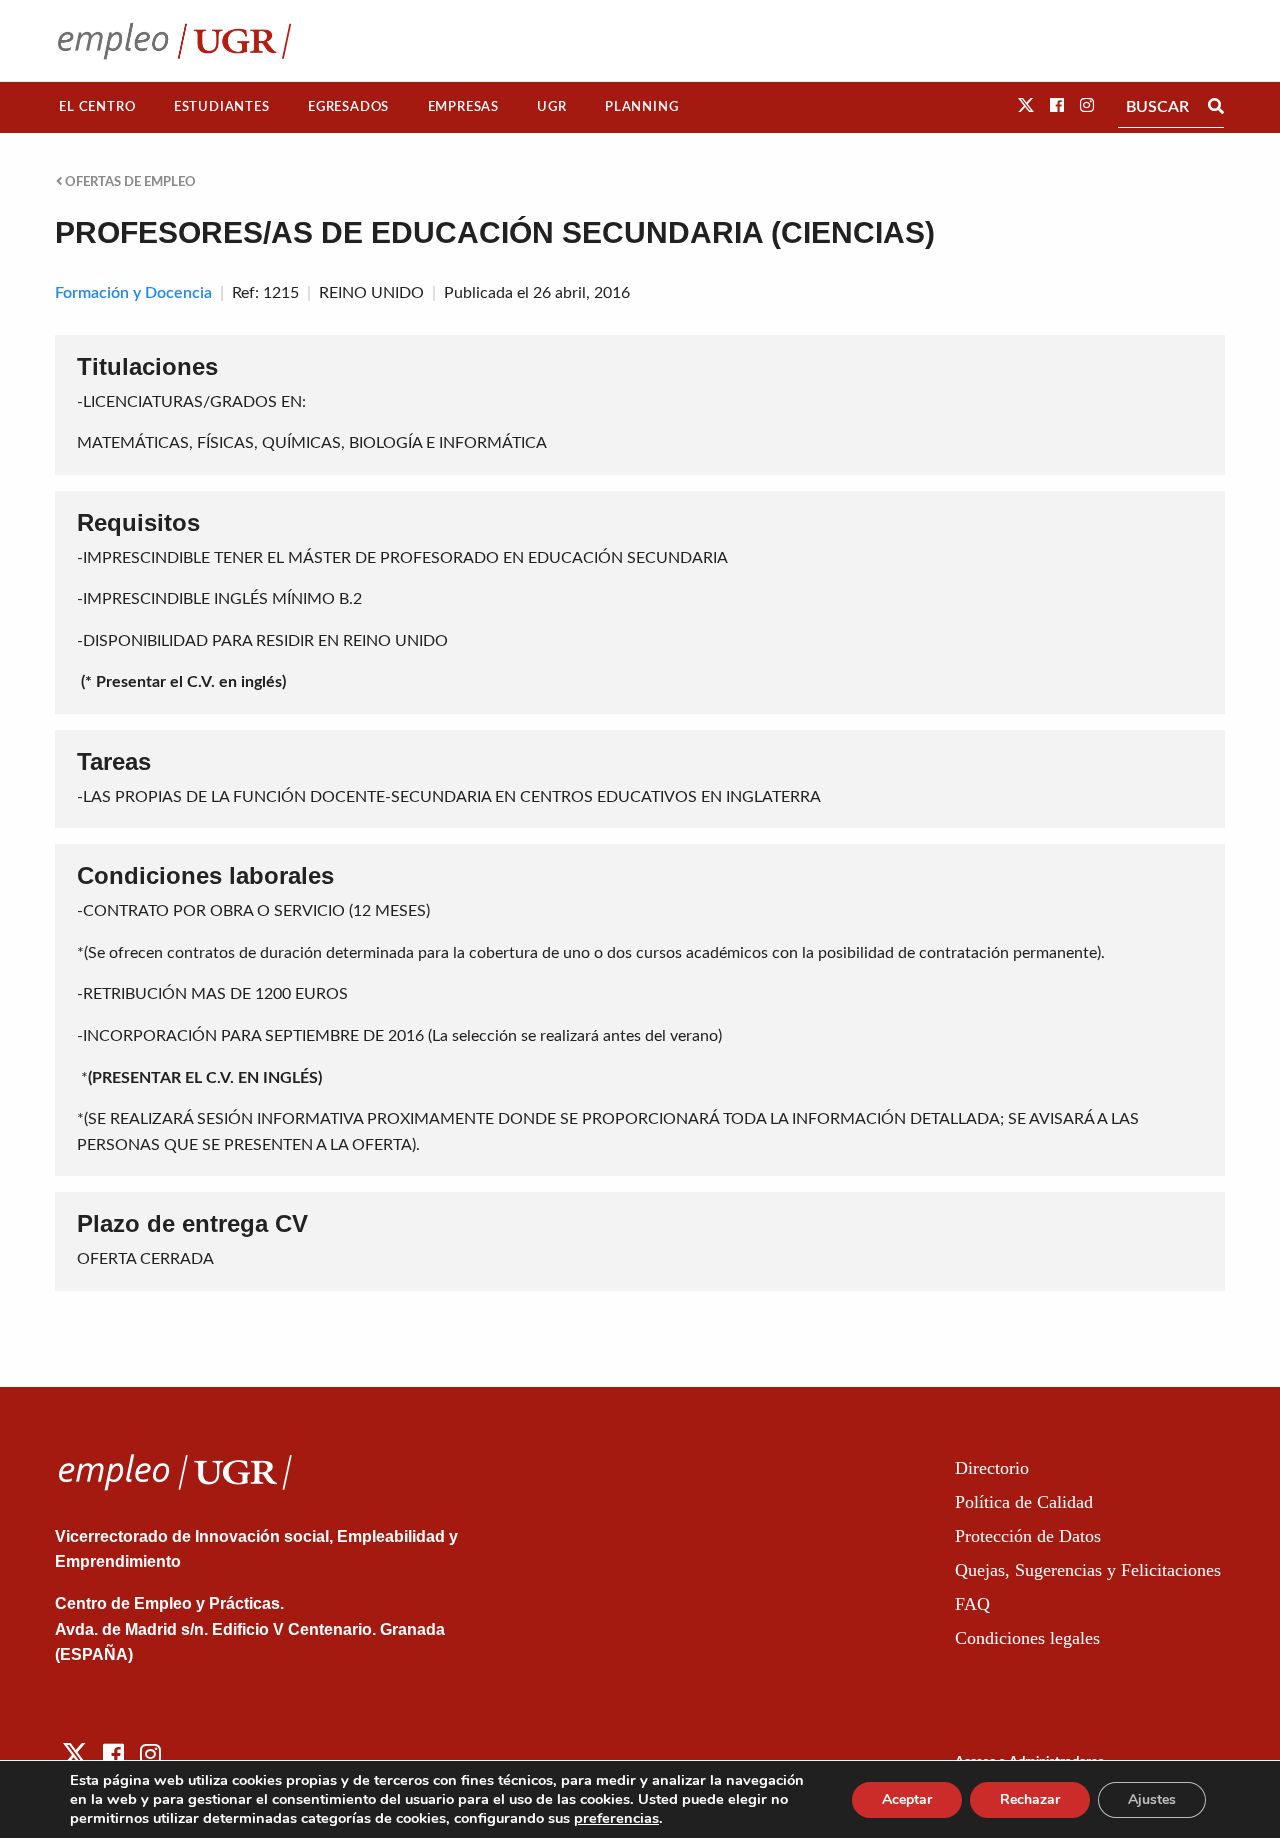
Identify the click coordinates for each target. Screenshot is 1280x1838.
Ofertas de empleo (129, 182)
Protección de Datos (1028, 1536)
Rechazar (1030, 1799)
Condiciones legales (1027, 1638)
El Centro (97, 107)
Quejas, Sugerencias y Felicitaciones (1088, 1570)
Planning (641, 107)
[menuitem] (97, 107)
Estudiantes (222, 107)
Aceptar (907, 1799)
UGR (551, 107)
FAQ (972, 1604)
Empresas (463, 107)
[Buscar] (1216, 107)
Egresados (348, 107)
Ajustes (1152, 1799)
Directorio (992, 1468)
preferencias (616, 1818)
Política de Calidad (1024, 1502)
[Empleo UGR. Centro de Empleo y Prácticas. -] (174, 40)
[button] (1026, 106)
